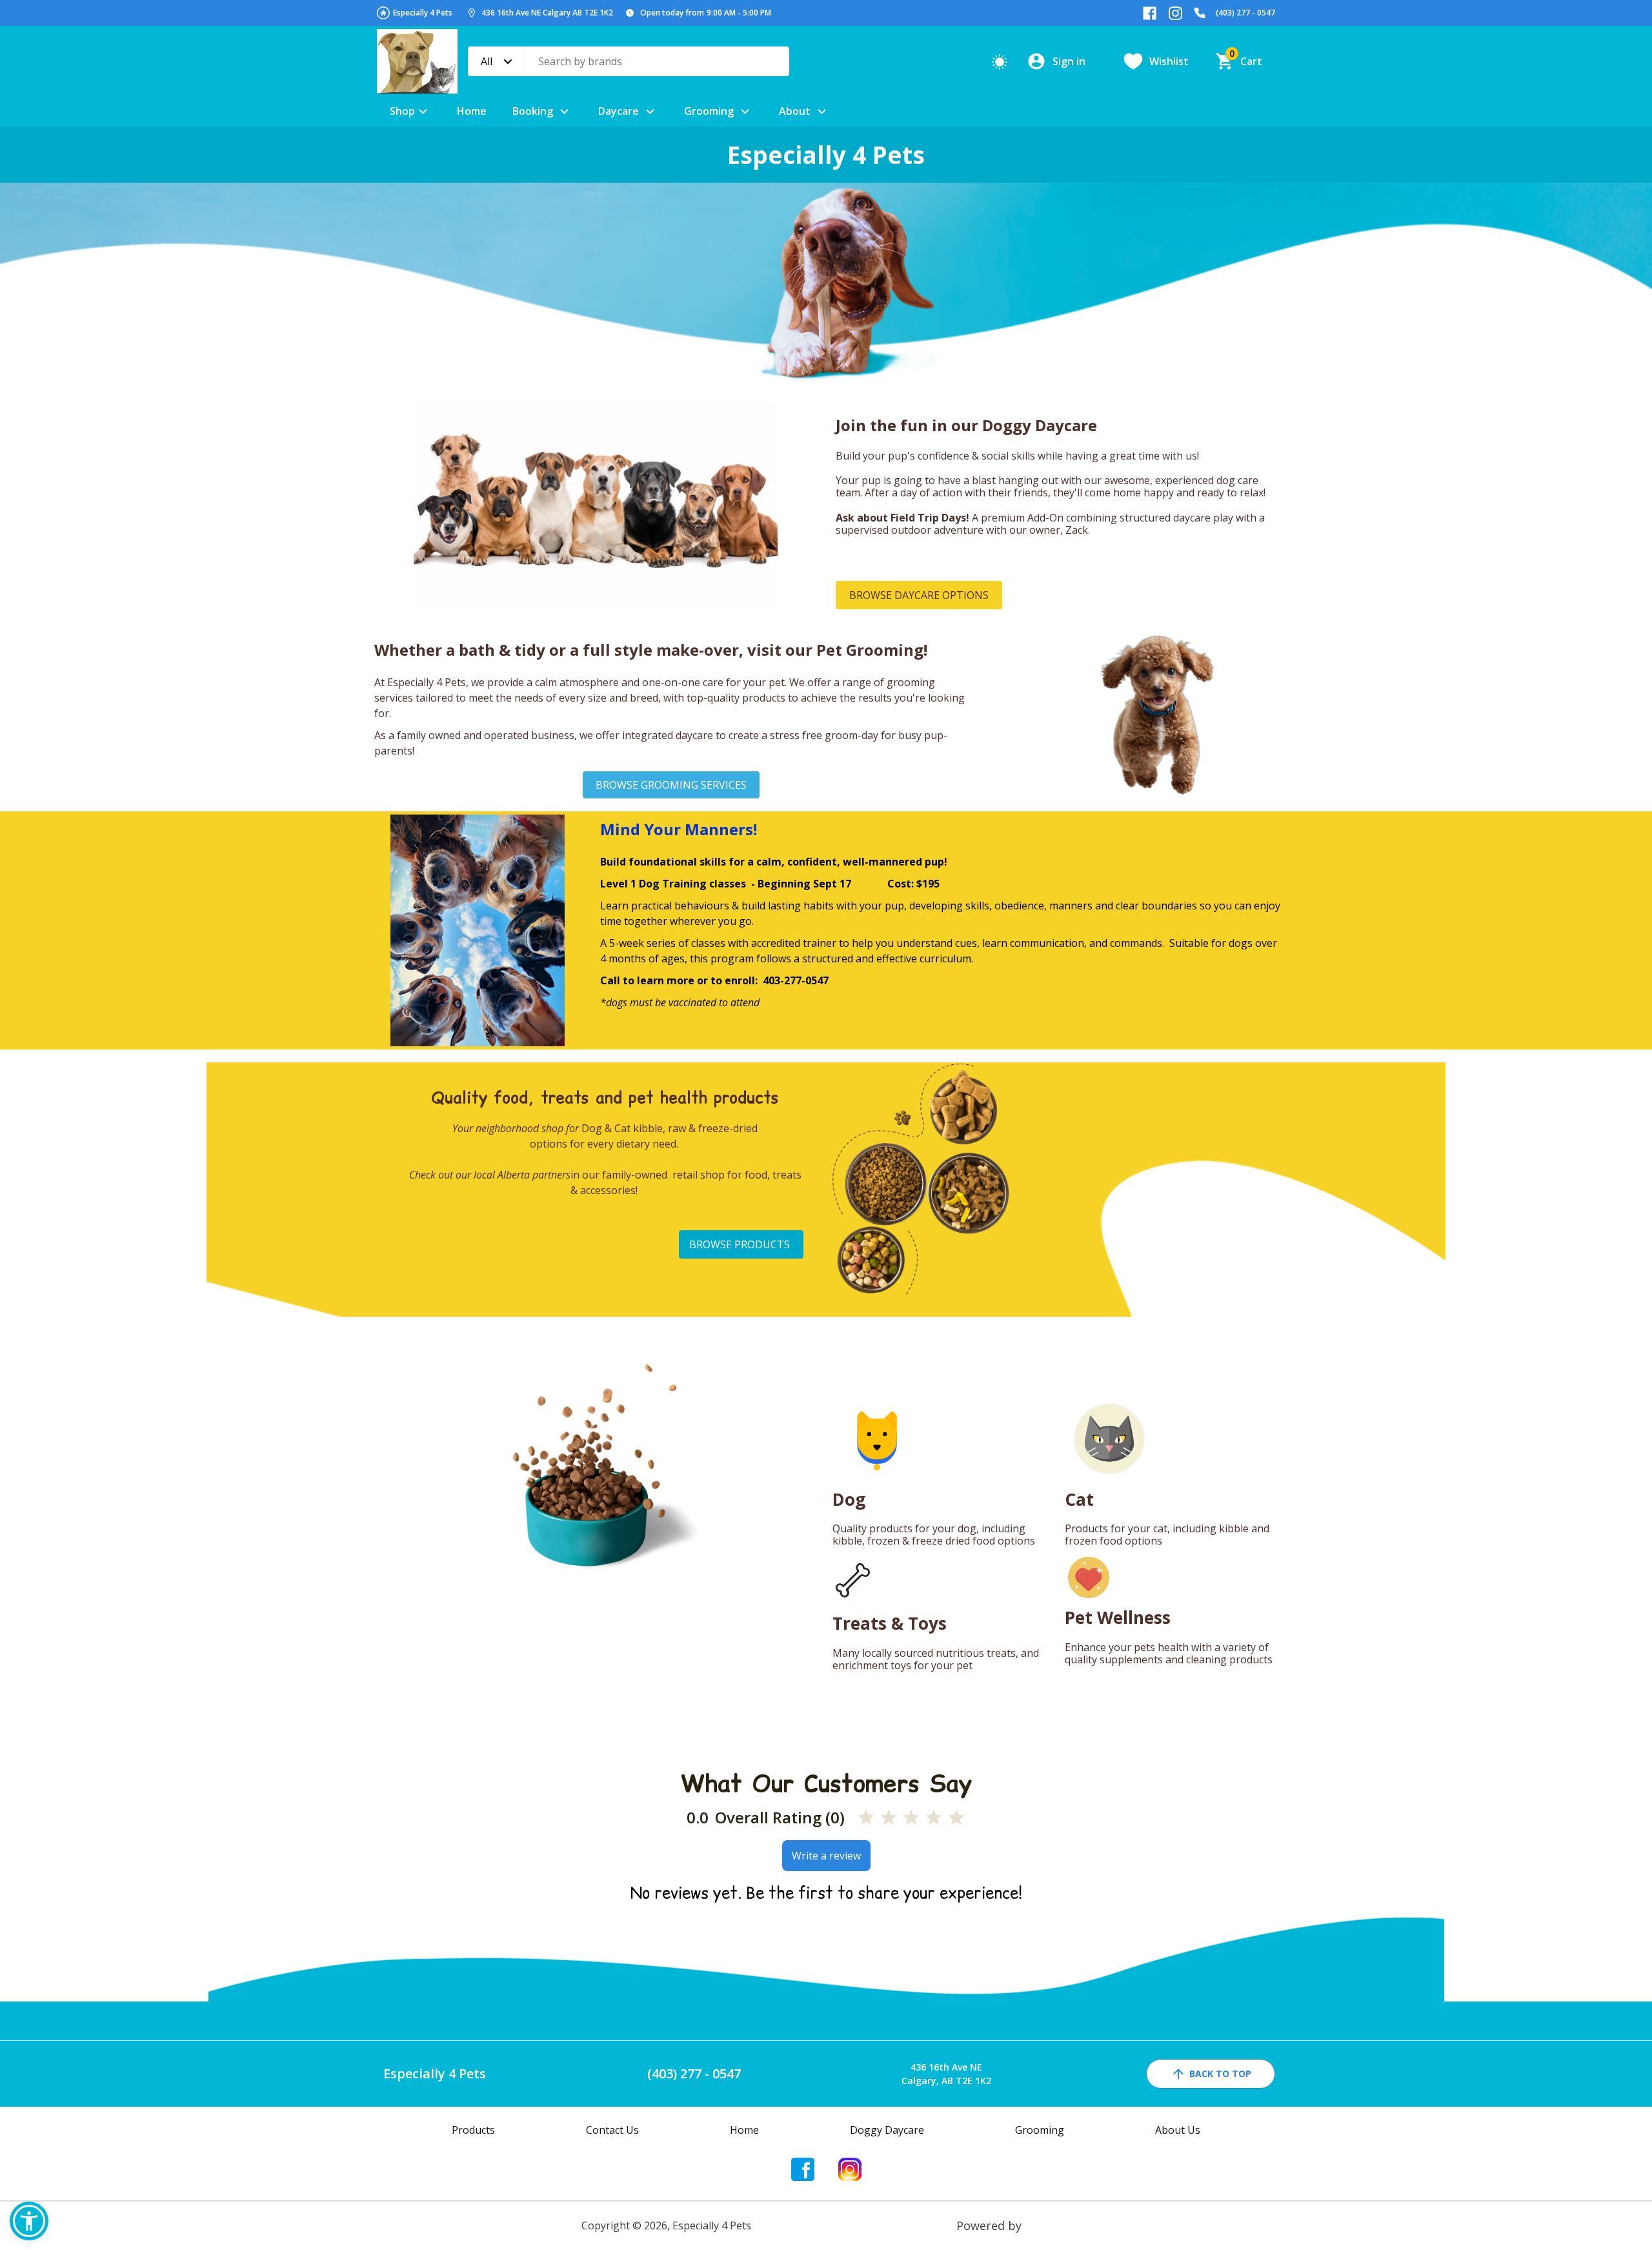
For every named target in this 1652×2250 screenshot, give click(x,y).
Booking (533, 111)
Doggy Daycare (887, 2130)
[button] (29, 2221)
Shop (402, 111)
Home (472, 111)
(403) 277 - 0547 (1245, 13)
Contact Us (612, 2130)
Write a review (826, 1856)
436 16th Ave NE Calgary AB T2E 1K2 (547, 13)
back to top (1220, 2073)
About (795, 111)
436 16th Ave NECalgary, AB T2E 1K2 (946, 2074)
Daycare (619, 111)
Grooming (709, 111)
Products (473, 2130)
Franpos (1048, 2225)
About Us (1178, 2130)
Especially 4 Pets (423, 13)
